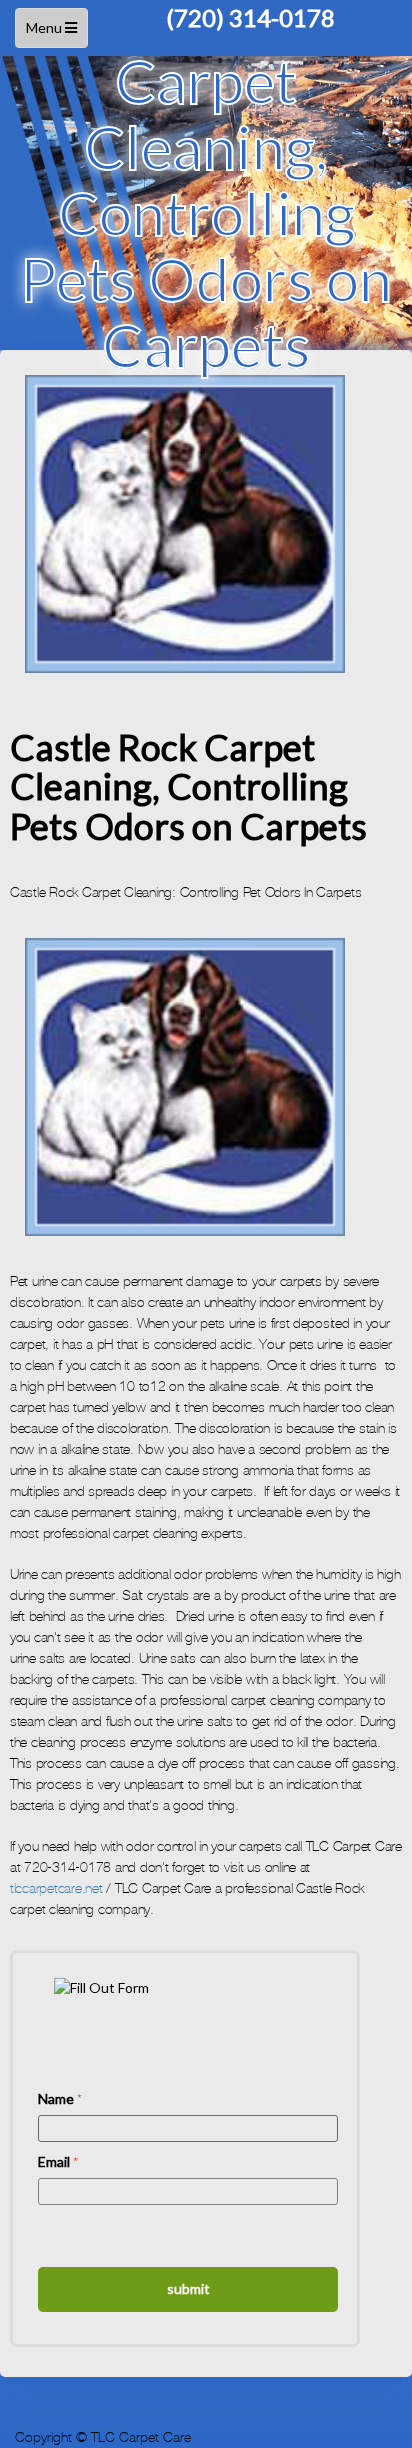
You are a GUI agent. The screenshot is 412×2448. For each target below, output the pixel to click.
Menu (54, 33)
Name (60, 2098)
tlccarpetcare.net (56, 1889)
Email (58, 2161)
